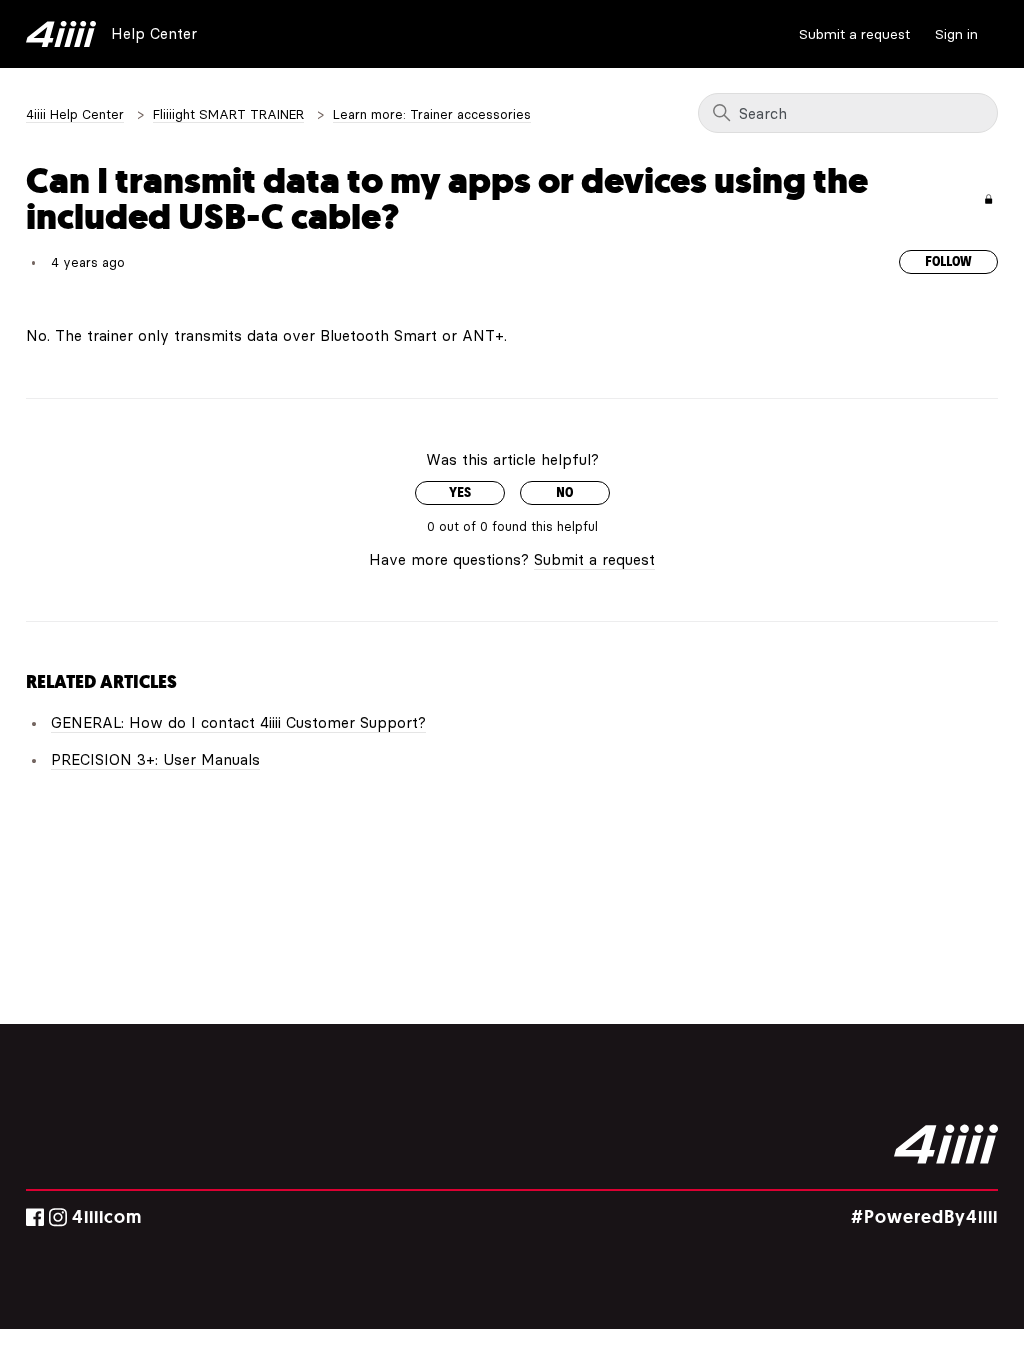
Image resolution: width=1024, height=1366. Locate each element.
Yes (460, 493)
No (564, 493)
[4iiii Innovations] (946, 1144)
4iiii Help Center (75, 114)
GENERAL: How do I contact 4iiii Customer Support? (238, 722)
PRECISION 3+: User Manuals (155, 759)
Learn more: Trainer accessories (432, 114)
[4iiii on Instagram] (58, 1217)
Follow (948, 262)
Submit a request (854, 34)
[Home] (61, 34)
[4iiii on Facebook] (35, 1217)
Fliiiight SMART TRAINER (228, 114)
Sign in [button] (956, 34)
